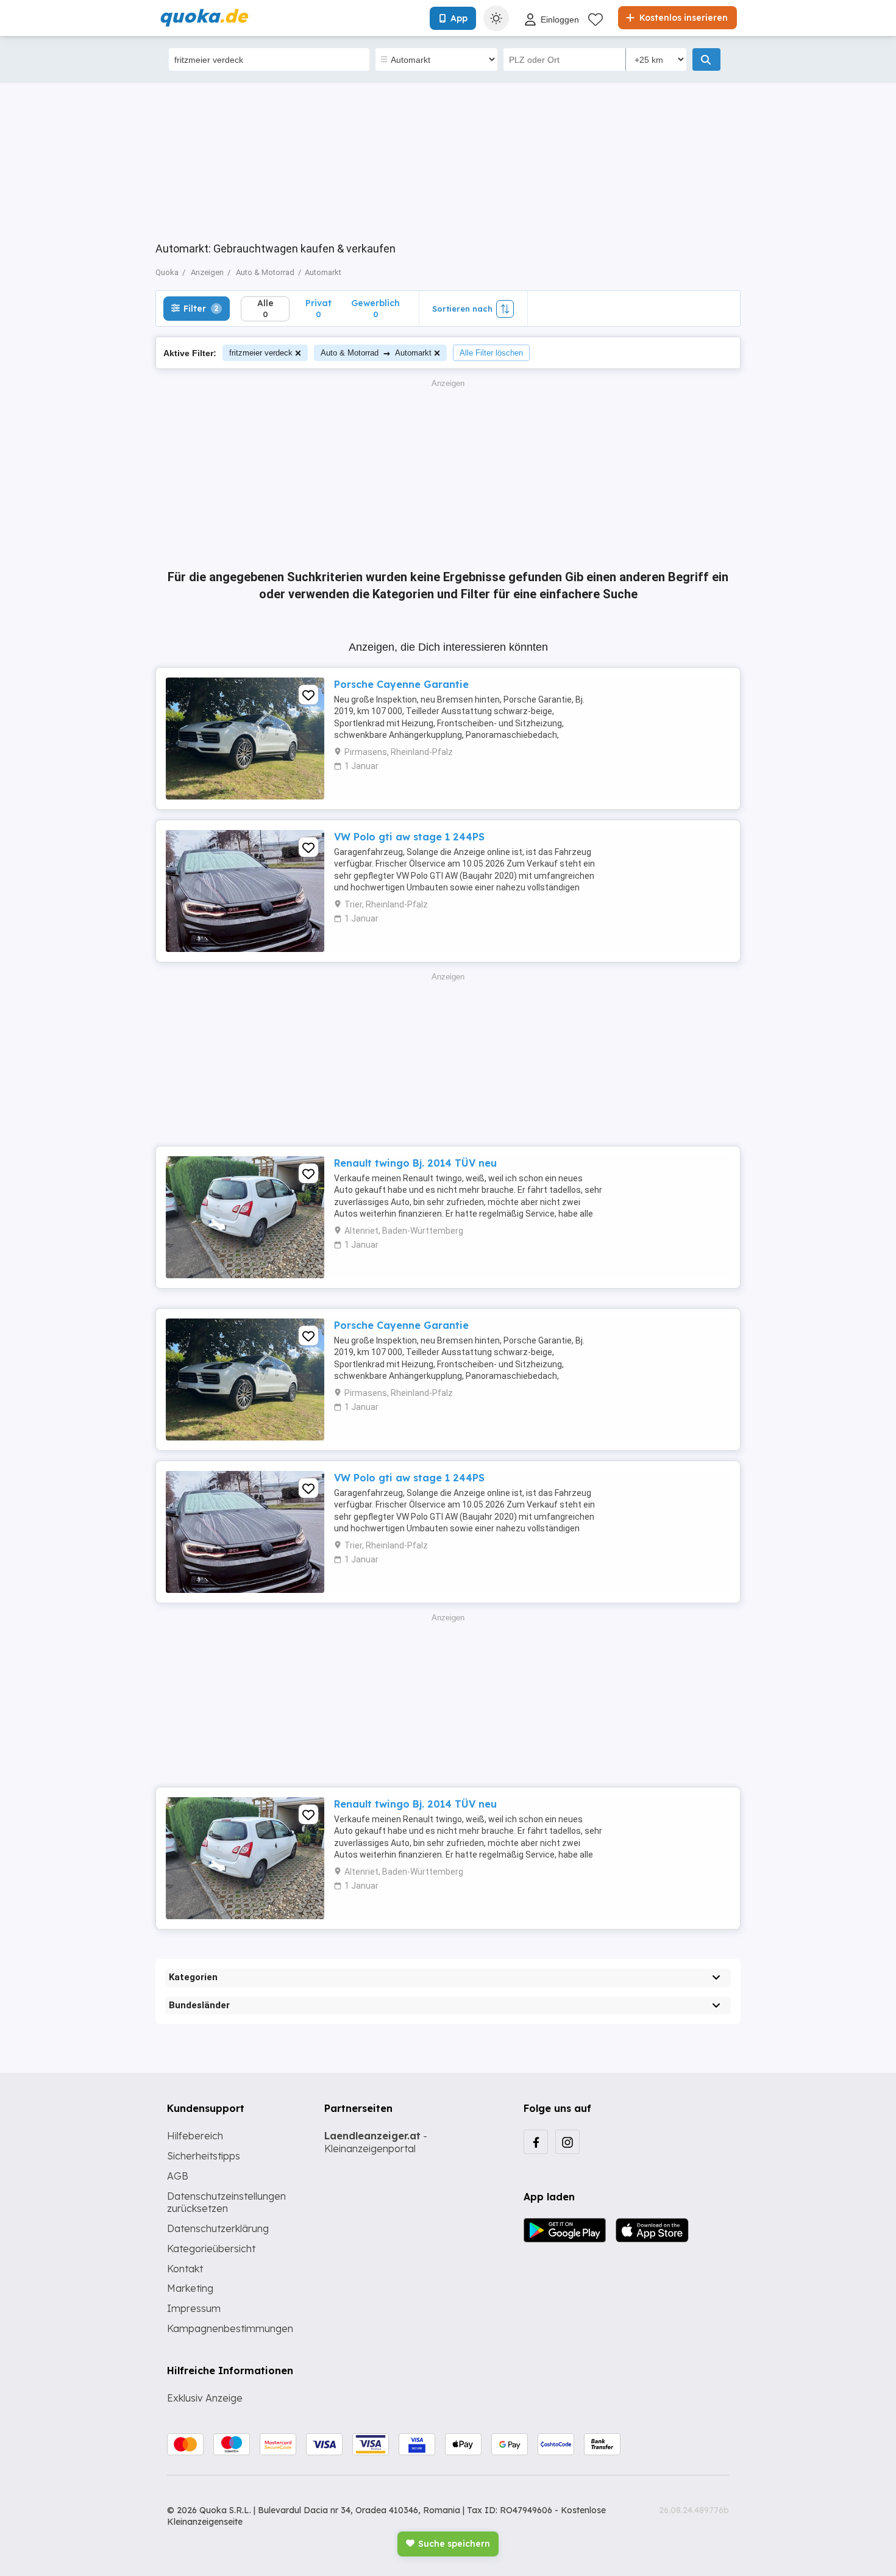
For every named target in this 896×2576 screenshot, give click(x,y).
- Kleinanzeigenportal (376, 2142)
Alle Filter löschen (491, 353)
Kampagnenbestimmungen (230, 2328)
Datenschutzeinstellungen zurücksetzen (226, 2202)
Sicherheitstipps (204, 2156)
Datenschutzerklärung (218, 2228)
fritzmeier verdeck (261, 353)
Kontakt (185, 2269)
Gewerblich (375, 308)
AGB (178, 2176)
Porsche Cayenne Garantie (401, 684)
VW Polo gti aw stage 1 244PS (409, 837)
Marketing (190, 2288)
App (459, 18)
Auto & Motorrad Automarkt (376, 353)
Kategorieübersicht (211, 2249)
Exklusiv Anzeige (205, 2398)
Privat (318, 308)
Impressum (194, 2308)
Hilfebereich (195, 2136)
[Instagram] (567, 2142)
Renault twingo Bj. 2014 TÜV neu (415, 1163)
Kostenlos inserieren (682, 18)
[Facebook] (536, 2142)
